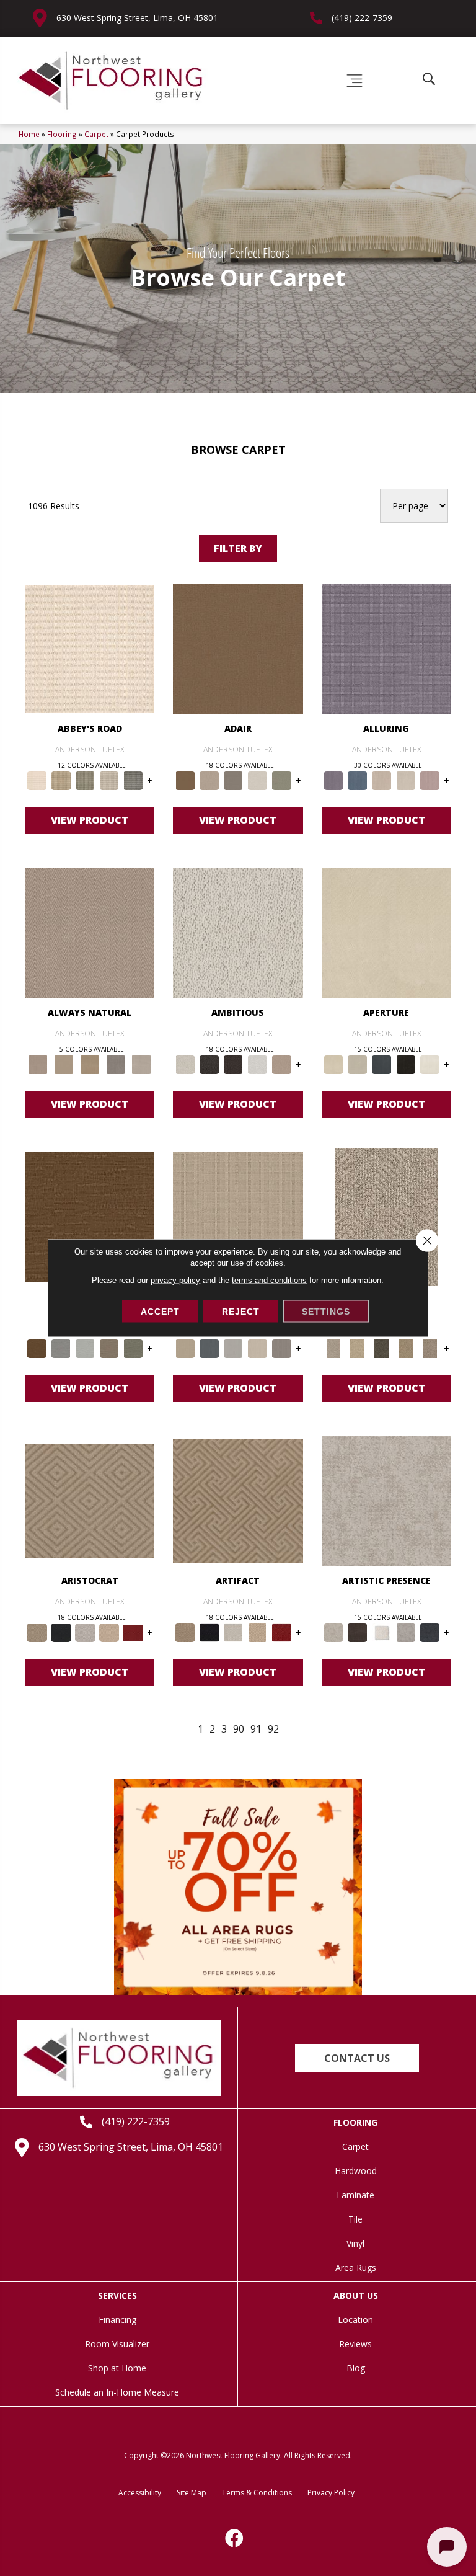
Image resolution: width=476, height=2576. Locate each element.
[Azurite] (357, 780)
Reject (241, 1312)
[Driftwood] (109, 1348)
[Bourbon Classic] (238, 648)
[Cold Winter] (406, 1632)
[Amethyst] (386, 648)
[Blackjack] (61, 1632)
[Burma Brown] (357, 1632)
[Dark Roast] (233, 1064)
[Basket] (90, 932)
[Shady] (116, 1064)
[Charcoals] (209, 1064)
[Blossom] (430, 780)
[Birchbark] (406, 780)
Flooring (62, 134)
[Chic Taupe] (109, 780)
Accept (160, 1312)
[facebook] (235, 2538)
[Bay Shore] (406, 1348)
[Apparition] (381, 1348)
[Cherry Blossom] (133, 1632)
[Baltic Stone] (386, 1500)
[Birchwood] (90, 1500)
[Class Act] (233, 780)
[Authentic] (238, 1216)
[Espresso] (406, 1064)
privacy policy (175, 1280)
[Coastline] (85, 1348)
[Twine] (141, 1064)
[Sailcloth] (90, 1064)
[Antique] (357, 1348)
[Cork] (64, 1064)
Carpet (96, 134)
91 (256, 1729)
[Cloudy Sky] (61, 1348)
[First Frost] (258, 1064)
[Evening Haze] (282, 1348)
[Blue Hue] (209, 1348)
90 (239, 1729)
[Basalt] (381, 780)
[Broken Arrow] (430, 1348)
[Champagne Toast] (209, 780)
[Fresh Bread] (282, 1064)
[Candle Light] (381, 1632)
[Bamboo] (61, 780)
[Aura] (90, 648)
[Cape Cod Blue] (381, 1064)
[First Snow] (430, 1064)
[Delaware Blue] (133, 780)
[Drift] (258, 1348)
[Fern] (133, 1348)
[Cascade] (85, 1632)
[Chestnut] (90, 1216)
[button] (357, 2058)
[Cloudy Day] (233, 1348)
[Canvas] (238, 932)
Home (29, 134)
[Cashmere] (109, 1632)
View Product (90, 820)
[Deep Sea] (430, 1632)
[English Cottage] (282, 780)
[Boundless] (85, 780)
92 (273, 1729)
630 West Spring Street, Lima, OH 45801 (137, 18)
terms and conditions (269, 1280)
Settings (326, 1312)
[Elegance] (258, 780)
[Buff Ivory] (386, 932)
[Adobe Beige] (386, 1216)
